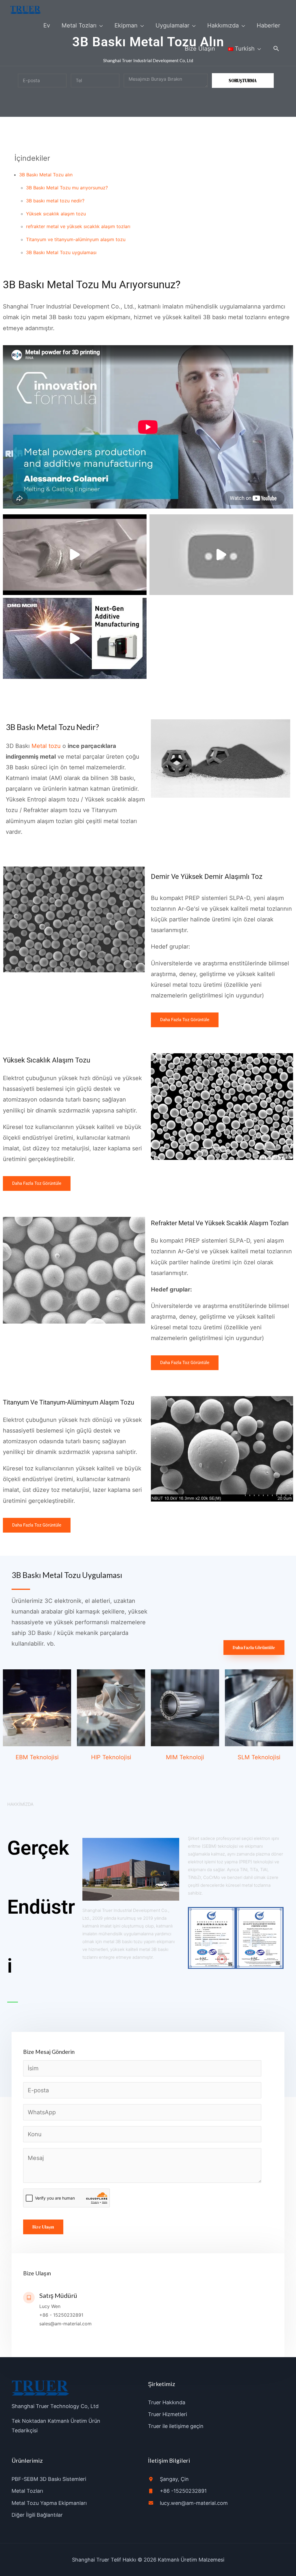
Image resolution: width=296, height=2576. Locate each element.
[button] (276, 49)
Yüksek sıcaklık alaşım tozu (56, 214)
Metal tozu (46, 746)
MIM (172, 1757)
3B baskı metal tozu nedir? (55, 201)
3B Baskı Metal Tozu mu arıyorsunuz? (67, 188)
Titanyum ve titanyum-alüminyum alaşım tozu (76, 239)
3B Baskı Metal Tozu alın (46, 175)
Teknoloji (191, 1757)
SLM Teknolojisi (259, 1757)
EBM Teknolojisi (37, 1757)
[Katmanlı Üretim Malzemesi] (26, 10)
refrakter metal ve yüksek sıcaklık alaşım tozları (78, 226)
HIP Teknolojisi (111, 1757)
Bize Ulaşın (43, 2227)
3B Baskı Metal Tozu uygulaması (61, 252)
